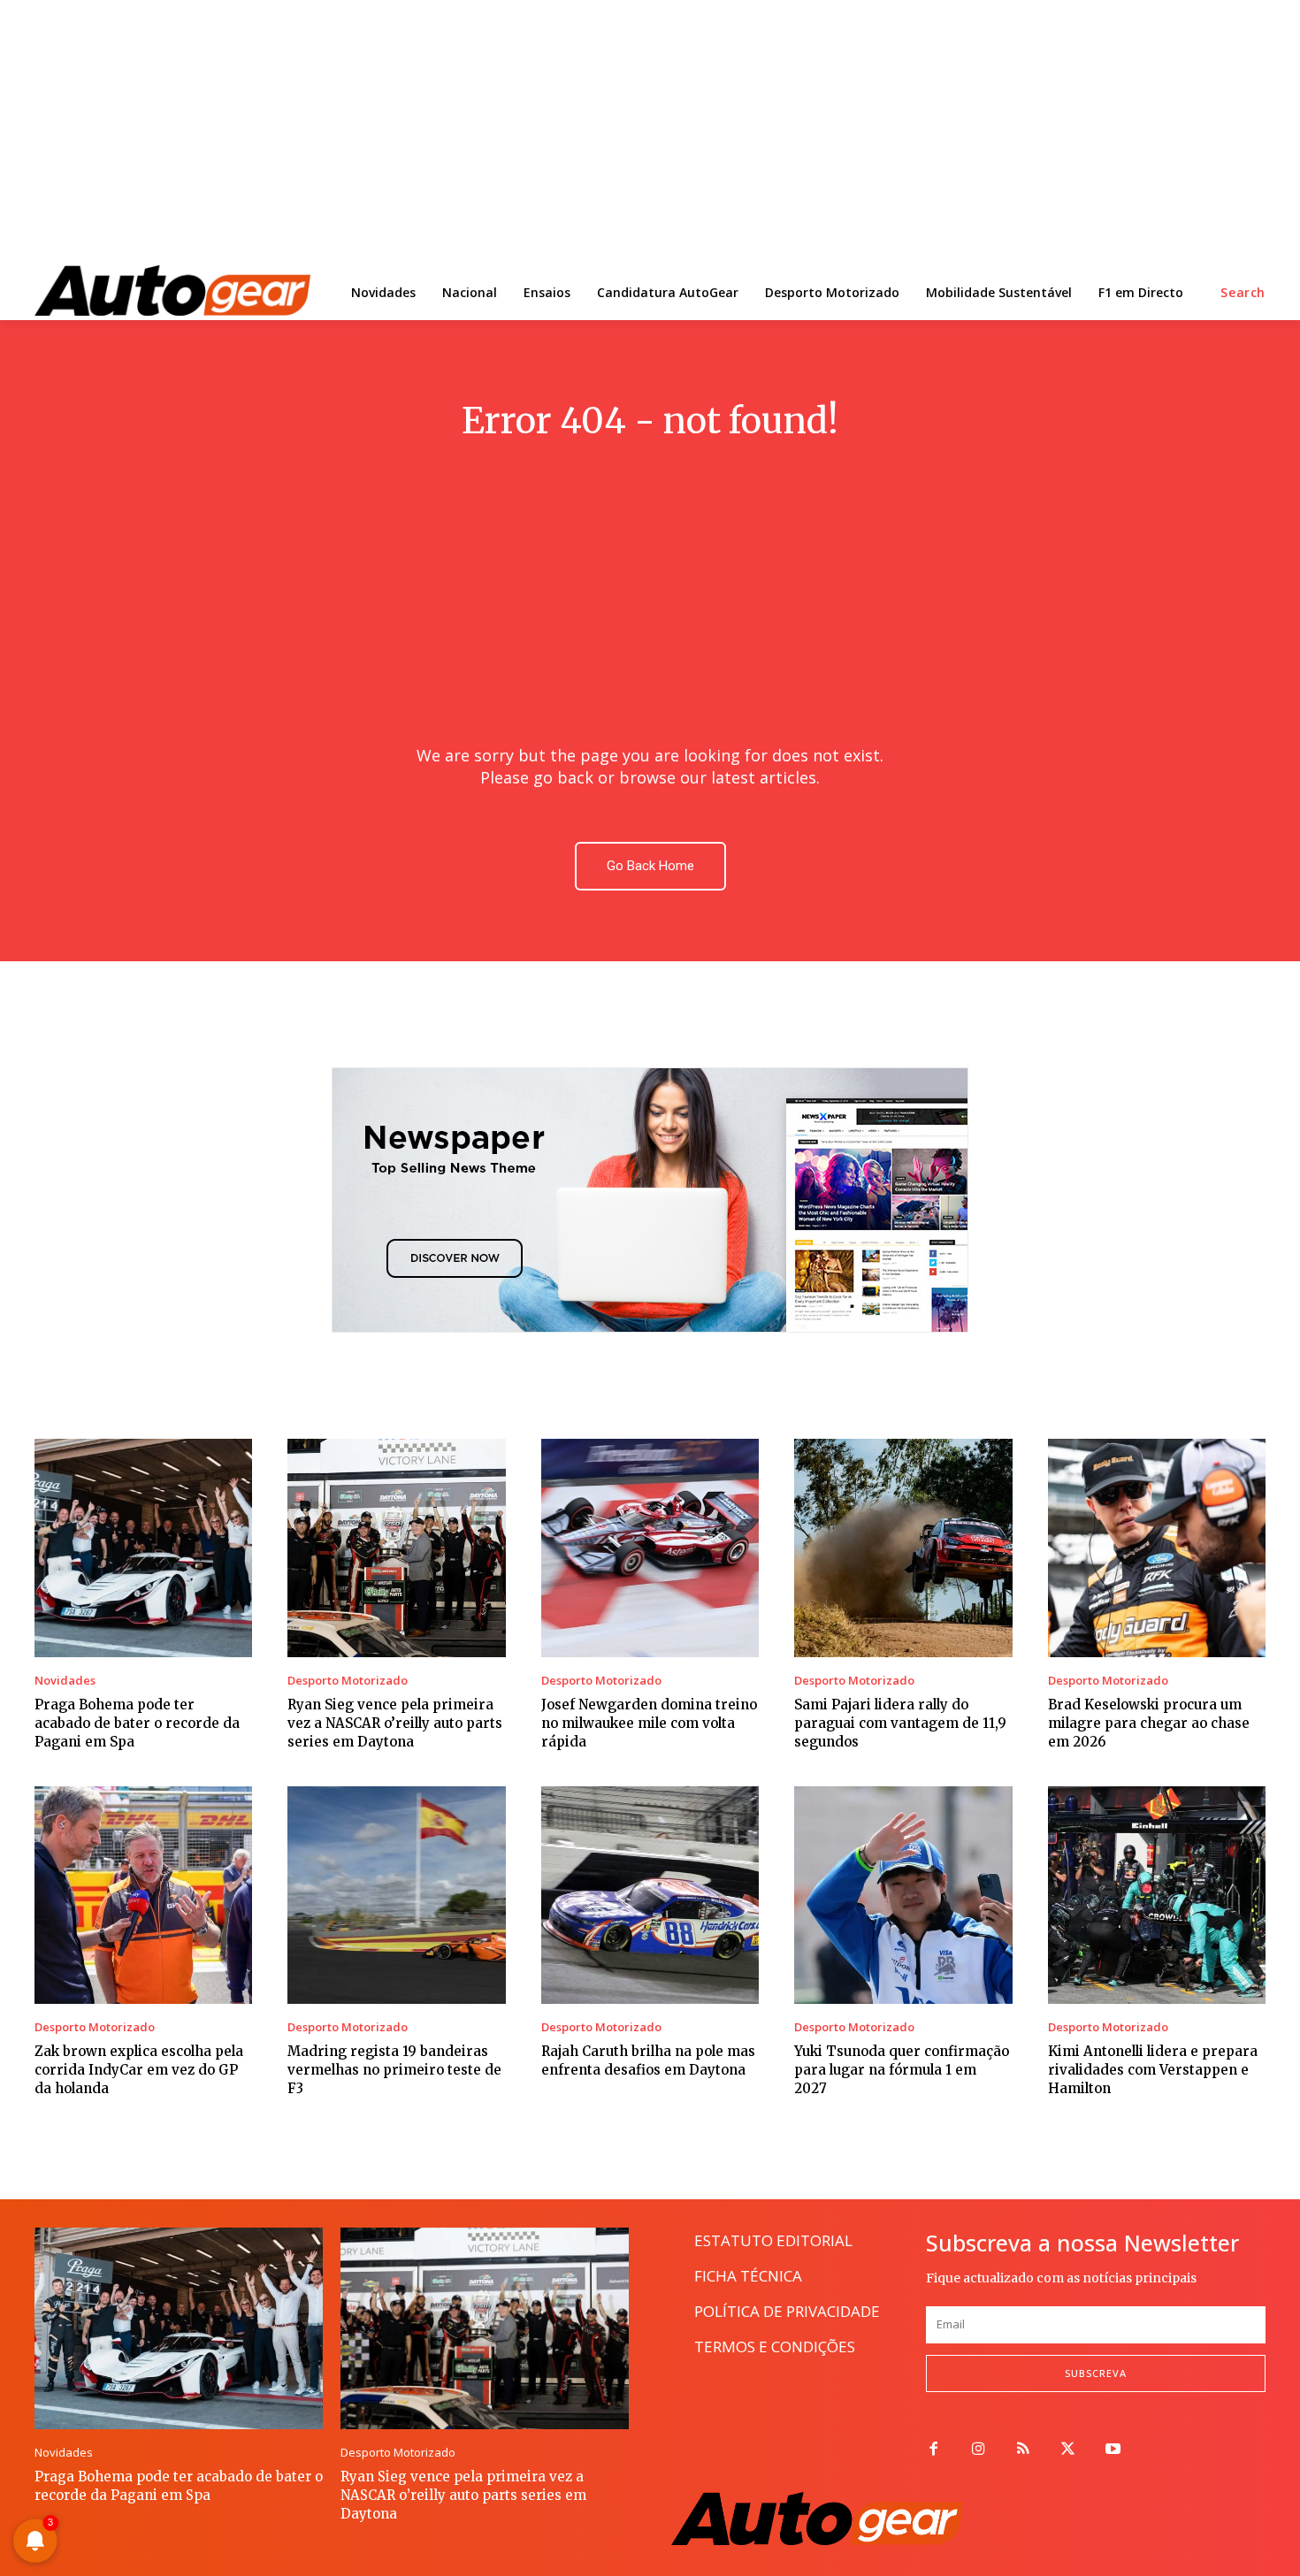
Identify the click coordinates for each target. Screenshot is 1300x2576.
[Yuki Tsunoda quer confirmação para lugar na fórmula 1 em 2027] (903, 1895)
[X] (1068, 2450)
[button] (1243, 293)
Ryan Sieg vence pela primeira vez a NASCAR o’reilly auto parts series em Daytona (395, 1723)
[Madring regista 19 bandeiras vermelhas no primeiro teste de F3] (396, 1895)
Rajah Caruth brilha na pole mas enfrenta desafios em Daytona (648, 2060)
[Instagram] (979, 2450)
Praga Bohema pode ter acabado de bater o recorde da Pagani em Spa (137, 1723)
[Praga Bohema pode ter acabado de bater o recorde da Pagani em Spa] (143, 1548)
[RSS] (1024, 2450)
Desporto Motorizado (348, 1681)
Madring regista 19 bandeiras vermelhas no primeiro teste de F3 (394, 2070)
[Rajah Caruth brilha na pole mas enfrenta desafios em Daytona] (650, 1895)
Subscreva (1096, 2373)
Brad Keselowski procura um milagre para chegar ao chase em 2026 (1149, 1723)
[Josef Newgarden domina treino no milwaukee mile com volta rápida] (650, 1548)
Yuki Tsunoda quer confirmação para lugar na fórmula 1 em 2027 (902, 2070)
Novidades (65, 1681)
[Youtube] (1113, 2450)
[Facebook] (933, 2450)
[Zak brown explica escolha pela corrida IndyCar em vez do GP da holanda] (143, 1895)
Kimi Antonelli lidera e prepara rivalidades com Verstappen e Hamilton (1153, 2070)
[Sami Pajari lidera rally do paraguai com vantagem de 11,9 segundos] (903, 1548)
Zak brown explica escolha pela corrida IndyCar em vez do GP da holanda (139, 2070)
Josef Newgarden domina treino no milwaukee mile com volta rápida (649, 1723)
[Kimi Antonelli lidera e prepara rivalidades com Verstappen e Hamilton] (1157, 1895)
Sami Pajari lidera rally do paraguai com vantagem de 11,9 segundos (900, 1723)
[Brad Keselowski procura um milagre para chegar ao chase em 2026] (1157, 1548)
